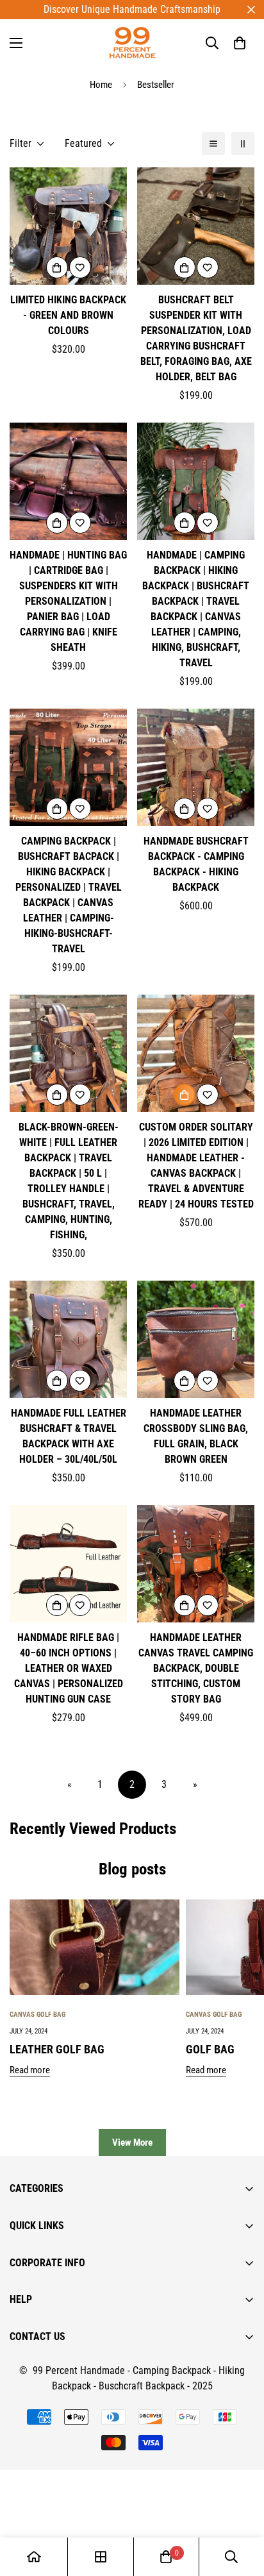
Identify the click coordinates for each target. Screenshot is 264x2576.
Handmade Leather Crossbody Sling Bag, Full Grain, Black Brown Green (196, 1436)
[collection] (101, 2557)
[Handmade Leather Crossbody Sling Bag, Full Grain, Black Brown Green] (196, 1339)
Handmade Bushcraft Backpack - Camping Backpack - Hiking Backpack (196, 864)
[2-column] (243, 144)
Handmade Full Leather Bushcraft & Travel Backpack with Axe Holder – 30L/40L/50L (69, 1436)
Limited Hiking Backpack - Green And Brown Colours (68, 315)
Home (101, 85)
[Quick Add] (57, 267)
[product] (34, 2557)
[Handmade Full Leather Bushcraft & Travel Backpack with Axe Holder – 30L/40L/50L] (68, 1339)
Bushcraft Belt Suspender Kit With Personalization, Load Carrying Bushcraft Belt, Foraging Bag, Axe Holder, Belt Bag (196, 338)
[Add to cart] (185, 1095)
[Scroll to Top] (241, 2508)
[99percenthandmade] (132, 43)
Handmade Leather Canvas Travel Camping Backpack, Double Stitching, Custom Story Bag (196, 1668)
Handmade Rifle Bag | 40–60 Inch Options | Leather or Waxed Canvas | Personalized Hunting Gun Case (69, 1668)
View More (132, 2142)
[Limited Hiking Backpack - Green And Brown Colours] (68, 226)
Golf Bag (210, 2049)
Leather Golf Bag (57, 2049)
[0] (240, 43)
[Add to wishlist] (80, 267)
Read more (30, 2070)
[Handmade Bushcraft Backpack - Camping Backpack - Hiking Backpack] (196, 767)
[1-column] (213, 144)
